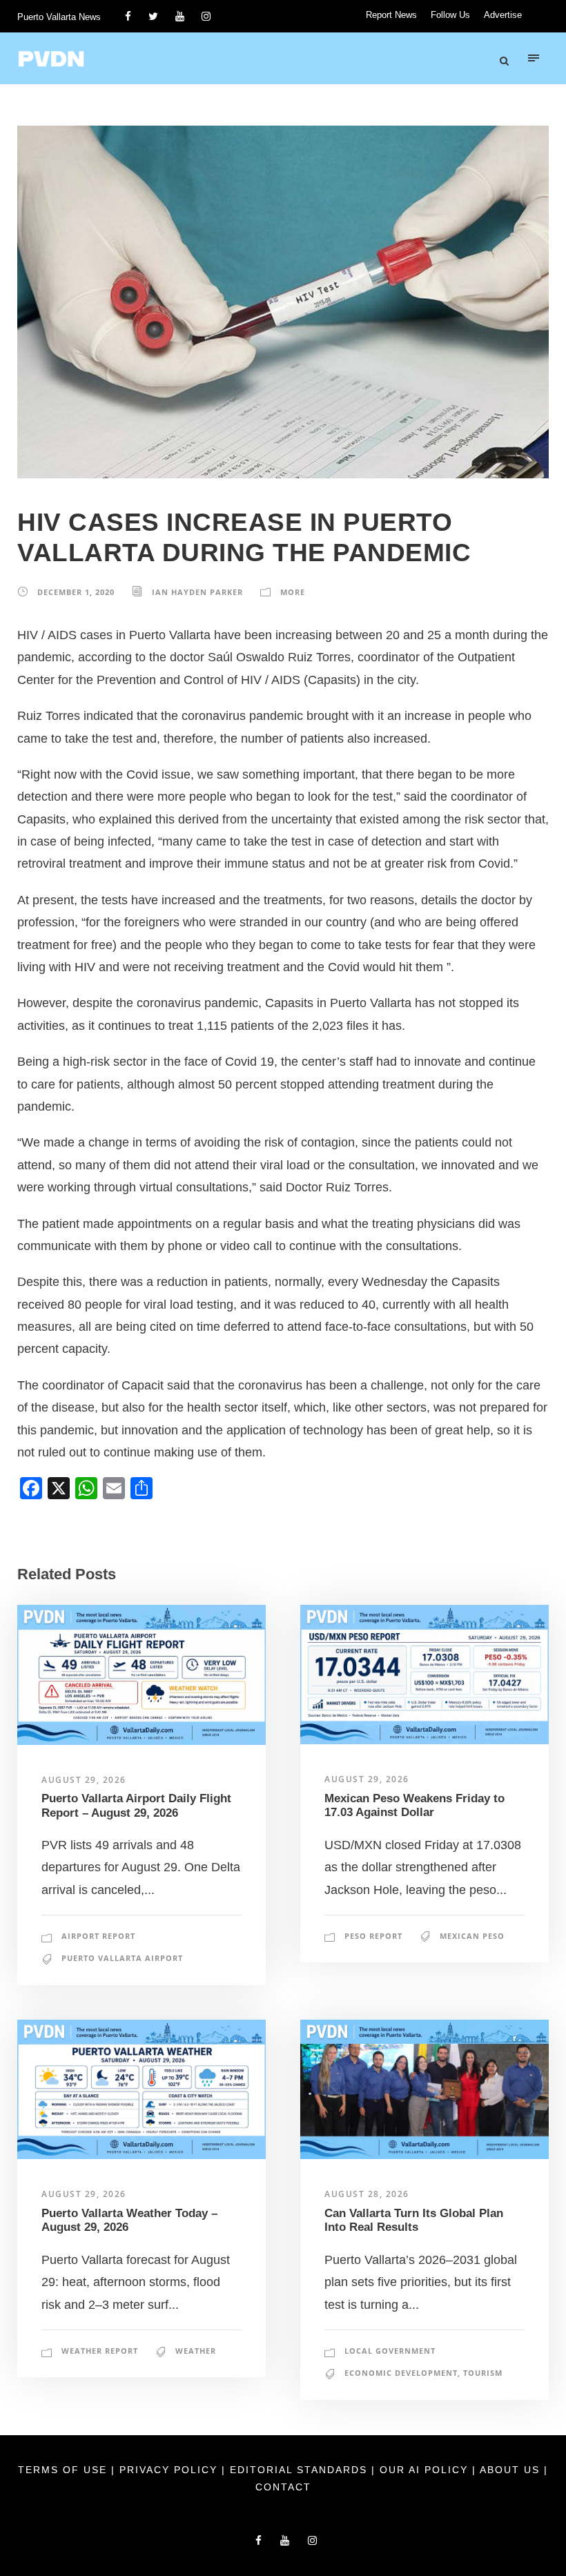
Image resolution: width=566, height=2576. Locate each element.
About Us (512, 2470)
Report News (391, 15)
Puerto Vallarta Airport (122, 1958)
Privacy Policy (170, 2470)
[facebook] (128, 16)
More (293, 592)
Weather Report (100, 2351)
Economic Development (401, 2373)
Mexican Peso (472, 1936)
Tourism (483, 2373)
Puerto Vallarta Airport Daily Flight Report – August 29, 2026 (136, 1805)
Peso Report (373, 1936)
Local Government (390, 2351)
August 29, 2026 (84, 1780)
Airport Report (98, 1936)
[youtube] (180, 16)
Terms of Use (65, 2470)
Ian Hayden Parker (197, 592)
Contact (283, 2487)
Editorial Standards (301, 2470)
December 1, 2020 (76, 592)
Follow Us (450, 15)
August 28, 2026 (367, 2194)
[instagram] (206, 16)
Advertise (503, 15)
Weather (196, 2351)
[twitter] (153, 16)
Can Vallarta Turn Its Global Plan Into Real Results (414, 2220)
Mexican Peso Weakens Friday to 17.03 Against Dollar (414, 1805)
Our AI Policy (424, 2470)
